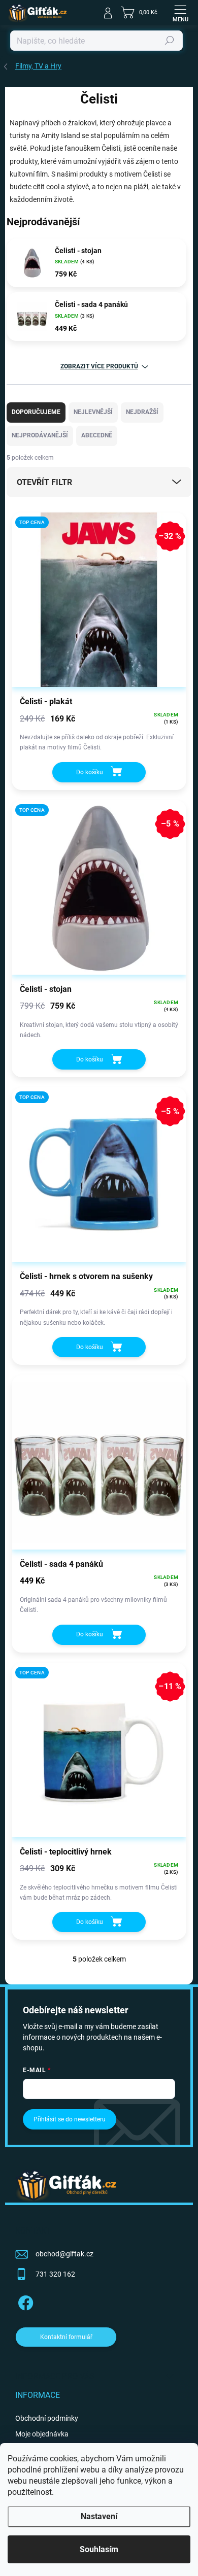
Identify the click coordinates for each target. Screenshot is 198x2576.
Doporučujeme (36, 412)
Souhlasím (99, 2549)
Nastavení (99, 2516)
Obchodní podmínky (47, 2418)
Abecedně (97, 435)
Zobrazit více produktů (99, 366)
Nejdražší (142, 412)
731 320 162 (55, 2274)
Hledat (170, 41)
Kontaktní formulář (66, 2337)
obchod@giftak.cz (64, 2254)
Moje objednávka (42, 2434)
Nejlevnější (93, 412)
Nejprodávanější (40, 435)
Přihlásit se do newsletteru (70, 2119)
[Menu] (180, 13)
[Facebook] (24, 2301)
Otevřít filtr (44, 482)
